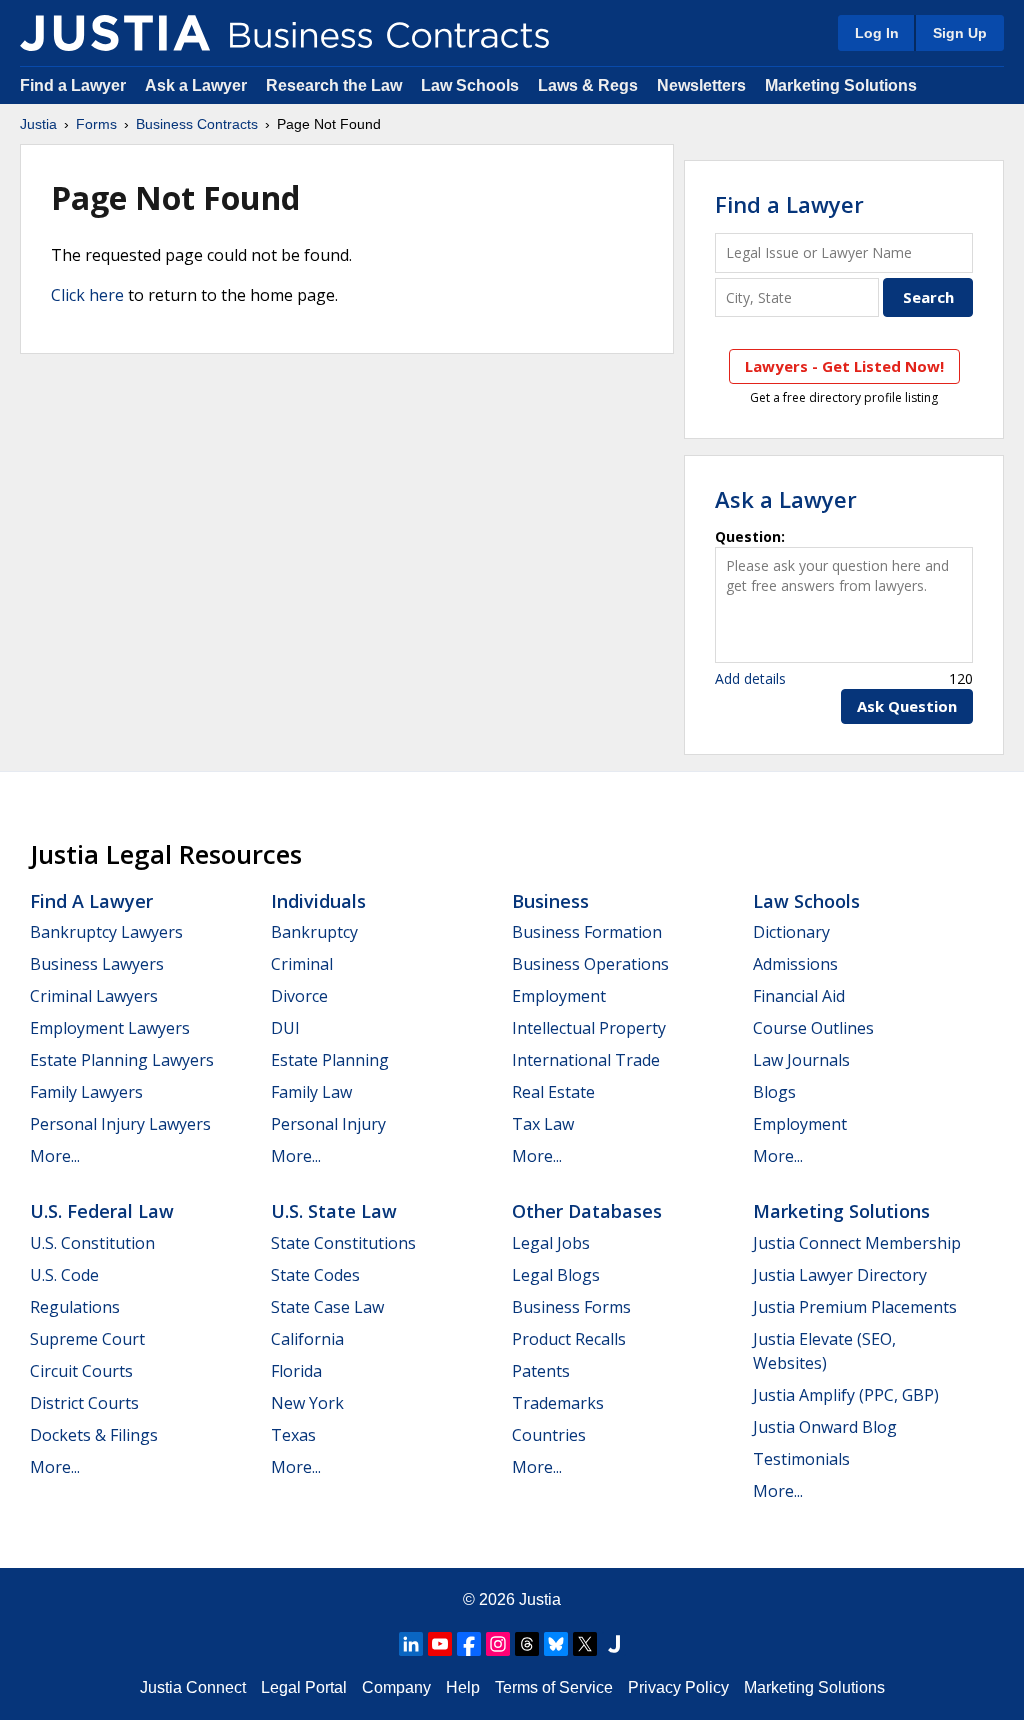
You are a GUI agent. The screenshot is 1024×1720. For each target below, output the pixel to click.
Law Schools (470, 85)
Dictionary (791, 932)
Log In (877, 33)
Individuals (318, 901)
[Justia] (115, 33)
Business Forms (571, 1307)
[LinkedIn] (411, 1644)
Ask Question (907, 706)
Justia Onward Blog (825, 1427)
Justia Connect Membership (857, 1243)
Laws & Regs (588, 85)
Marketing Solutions (841, 85)
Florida (296, 1371)
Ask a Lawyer (198, 85)
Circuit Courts (81, 1371)
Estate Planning (330, 1060)
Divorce (299, 996)
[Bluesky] (556, 1644)
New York (307, 1403)
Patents (541, 1371)
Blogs (774, 1092)
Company (396, 1687)
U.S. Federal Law (102, 1211)
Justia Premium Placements (855, 1307)
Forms (96, 124)
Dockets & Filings (94, 1435)
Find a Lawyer (73, 85)
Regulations (75, 1307)
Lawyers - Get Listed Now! (844, 366)
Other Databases (587, 1211)
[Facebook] (469, 1644)
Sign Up (960, 33)
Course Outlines (813, 1028)
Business (550, 901)
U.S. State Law (334, 1211)
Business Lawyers (97, 964)
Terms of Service (554, 1687)
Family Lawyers (86, 1092)
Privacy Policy (678, 1687)
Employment (559, 996)
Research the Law (334, 85)
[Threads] (527, 1644)
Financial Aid (799, 996)
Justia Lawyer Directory (840, 1275)
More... (55, 1156)
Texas (293, 1435)
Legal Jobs (551, 1243)
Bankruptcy (314, 932)
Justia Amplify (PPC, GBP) (846, 1395)
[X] (585, 1644)
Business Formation (587, 932)
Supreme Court (87, 1339)
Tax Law (543, 1124)
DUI (285, 1028)
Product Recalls (569, 1339)
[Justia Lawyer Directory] (614, 1644)
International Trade (586, 1060)
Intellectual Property (589, 1028)
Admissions (795, 964)
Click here (87, 295)
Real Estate (553, 1092)
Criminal (302, 964)
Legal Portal (304, 1687)
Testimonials (801, 1459)
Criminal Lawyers (94, 996)
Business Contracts (197, 124)
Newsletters (701, 85)
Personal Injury (328, 1124)
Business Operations (590, 964)
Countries (549, 1435)
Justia (38, 124)
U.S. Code (64, 1275)
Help (463, 1687)
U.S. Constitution (92, 1243)
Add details (750, 678)
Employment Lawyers (110, 1028)
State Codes (315, 1275)
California (307, 1339)
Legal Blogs (556, 1275)
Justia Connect (193, 1687)
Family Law (311, 1092)
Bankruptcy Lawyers (106, 932)
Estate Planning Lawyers (122, 1060)
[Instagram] (498, 1644)
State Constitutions (343, 1243)
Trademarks (558, 1403)
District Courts (84, 1403)
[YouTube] (440, 1644)
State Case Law (327, 1307)
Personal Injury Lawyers (120, 1124)
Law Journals (801, 1060)
